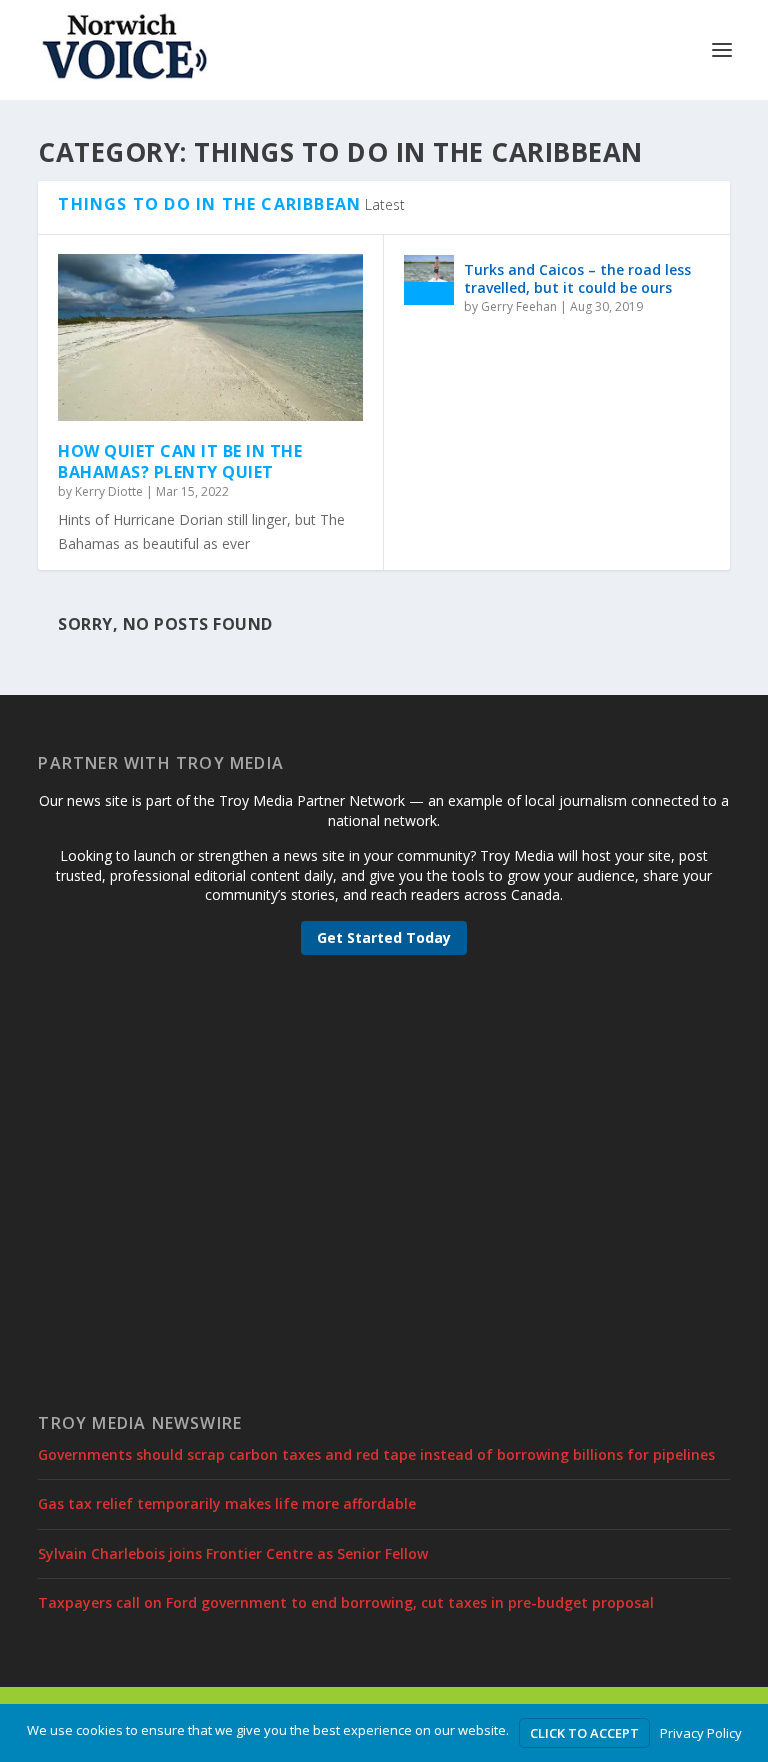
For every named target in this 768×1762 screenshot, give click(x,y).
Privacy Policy (701, 1733)
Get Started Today (384, 937)
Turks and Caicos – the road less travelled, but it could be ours (577, 278)
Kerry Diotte (109, 491)
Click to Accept (584, 1733)
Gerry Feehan (519, 306)
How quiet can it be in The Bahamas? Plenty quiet (180, 461)
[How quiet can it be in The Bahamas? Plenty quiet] (210, 337)
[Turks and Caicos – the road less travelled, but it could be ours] (429, 280)
